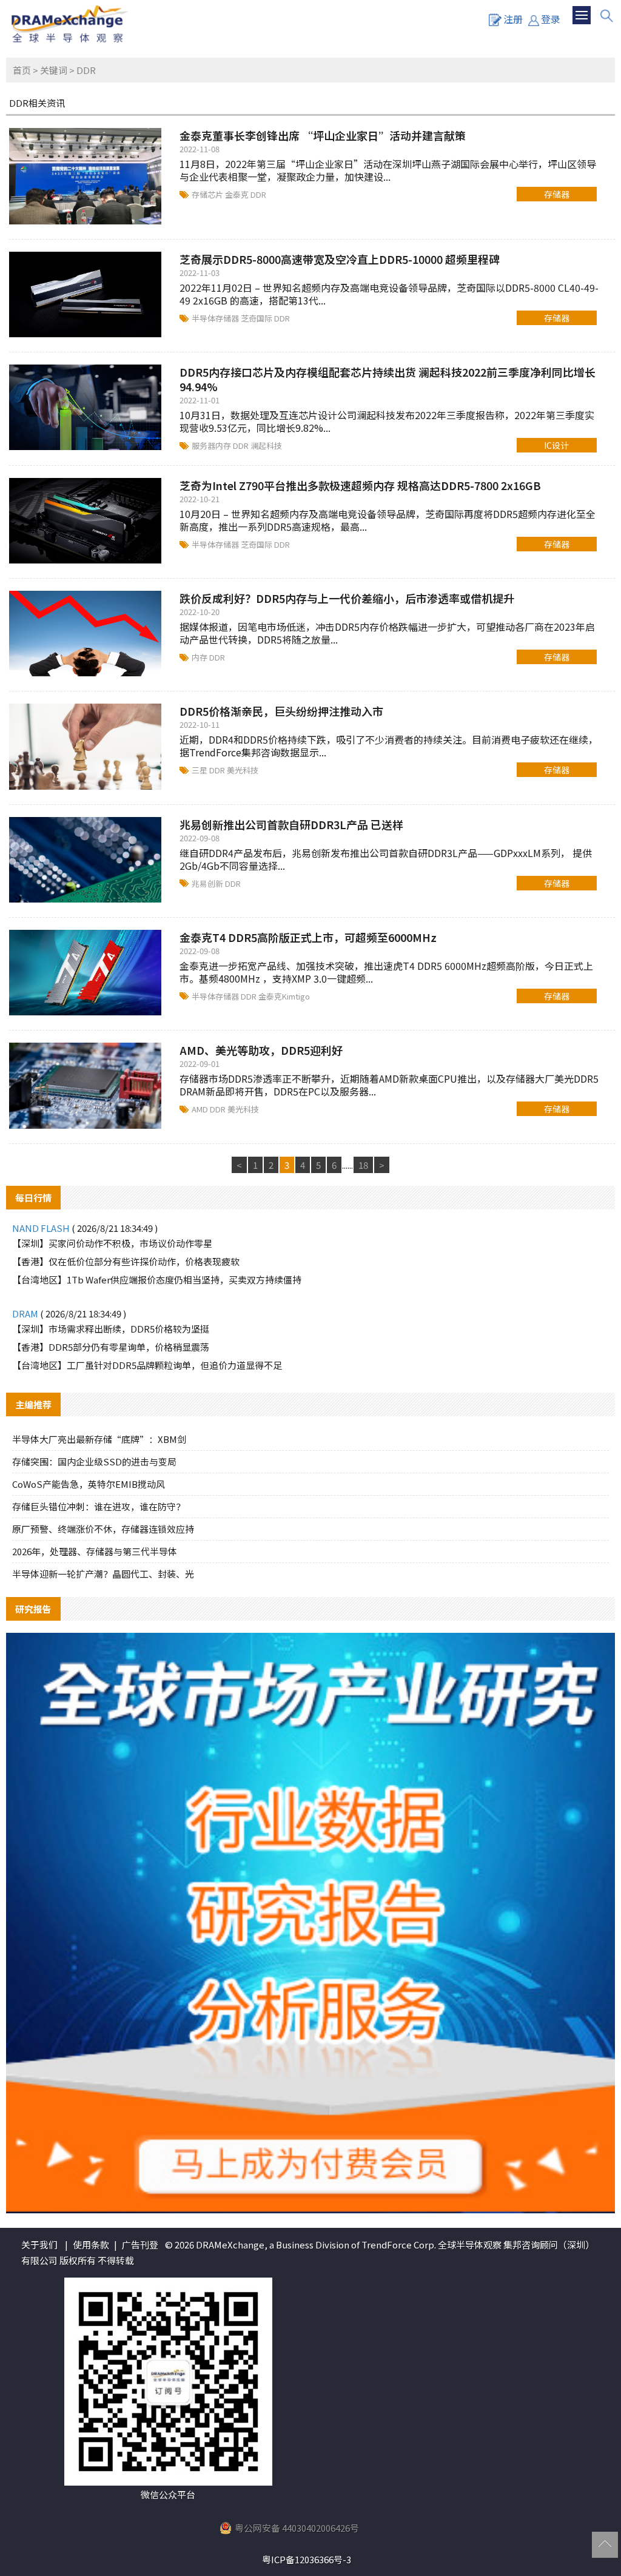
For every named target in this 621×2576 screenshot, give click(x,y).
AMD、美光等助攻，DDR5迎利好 (261, 1050)
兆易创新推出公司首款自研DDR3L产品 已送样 (291, 824)
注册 (513, 19)
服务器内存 (212, 446)
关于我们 (39, 2245)
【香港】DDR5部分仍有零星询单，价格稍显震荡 (111, 1347)
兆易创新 (208, 883)
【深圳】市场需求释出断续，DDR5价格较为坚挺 (111, 1329)
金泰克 (238, 194)
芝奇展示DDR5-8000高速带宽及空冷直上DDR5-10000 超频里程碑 (340, 259)
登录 (551, 19)
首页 (22, 70)
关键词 (54, 70)
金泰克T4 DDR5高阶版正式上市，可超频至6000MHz (308, 937)
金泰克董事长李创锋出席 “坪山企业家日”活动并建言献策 (323, 135)
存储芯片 (208, 194)
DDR (258, 194)
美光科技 (243, 770)
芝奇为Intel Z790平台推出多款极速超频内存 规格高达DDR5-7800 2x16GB (360, 485)
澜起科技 (266, 446)
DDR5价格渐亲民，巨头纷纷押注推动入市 (281, 711)
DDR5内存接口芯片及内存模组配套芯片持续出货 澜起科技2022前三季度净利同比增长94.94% (388, 379)
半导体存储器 (216, 318)
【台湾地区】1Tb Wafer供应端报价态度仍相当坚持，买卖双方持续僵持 (157, 1280)
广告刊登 (140, 2245)
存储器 (557, 194)
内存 (200, 657)
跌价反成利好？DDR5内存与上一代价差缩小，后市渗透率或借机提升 (347, 598)
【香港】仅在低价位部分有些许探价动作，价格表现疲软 (126, 1261)
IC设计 (556, 445)
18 (363, 1165)
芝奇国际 (257, 318)
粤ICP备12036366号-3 (307, 2559)
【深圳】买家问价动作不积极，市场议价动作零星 (112, 1243)
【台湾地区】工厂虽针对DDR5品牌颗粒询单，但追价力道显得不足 (147, 1365)
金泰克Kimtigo (284, 996)
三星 (200, 770)
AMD (201, 1109)
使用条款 (91, 2245)
